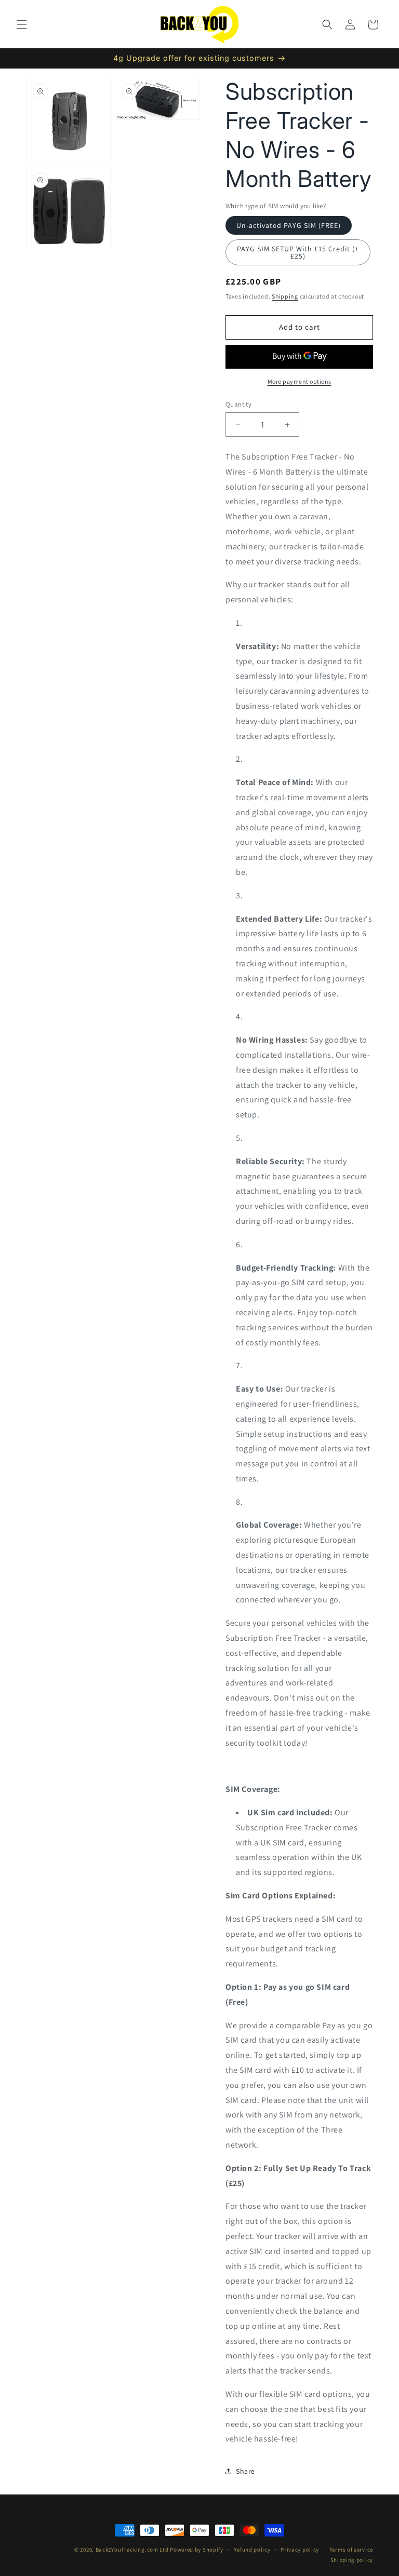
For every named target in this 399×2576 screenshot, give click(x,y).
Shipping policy (352, 2560)
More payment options (300, 381)
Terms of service (351, 2550)
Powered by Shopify (197, 2550)
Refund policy (252, 2550)
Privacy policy (300, 2550)
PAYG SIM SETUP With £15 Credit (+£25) (298, 252)
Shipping (285, 296)
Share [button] (245, 2471)
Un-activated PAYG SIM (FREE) (289, 225)
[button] (22, 24)
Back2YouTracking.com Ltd (132, 2550)
